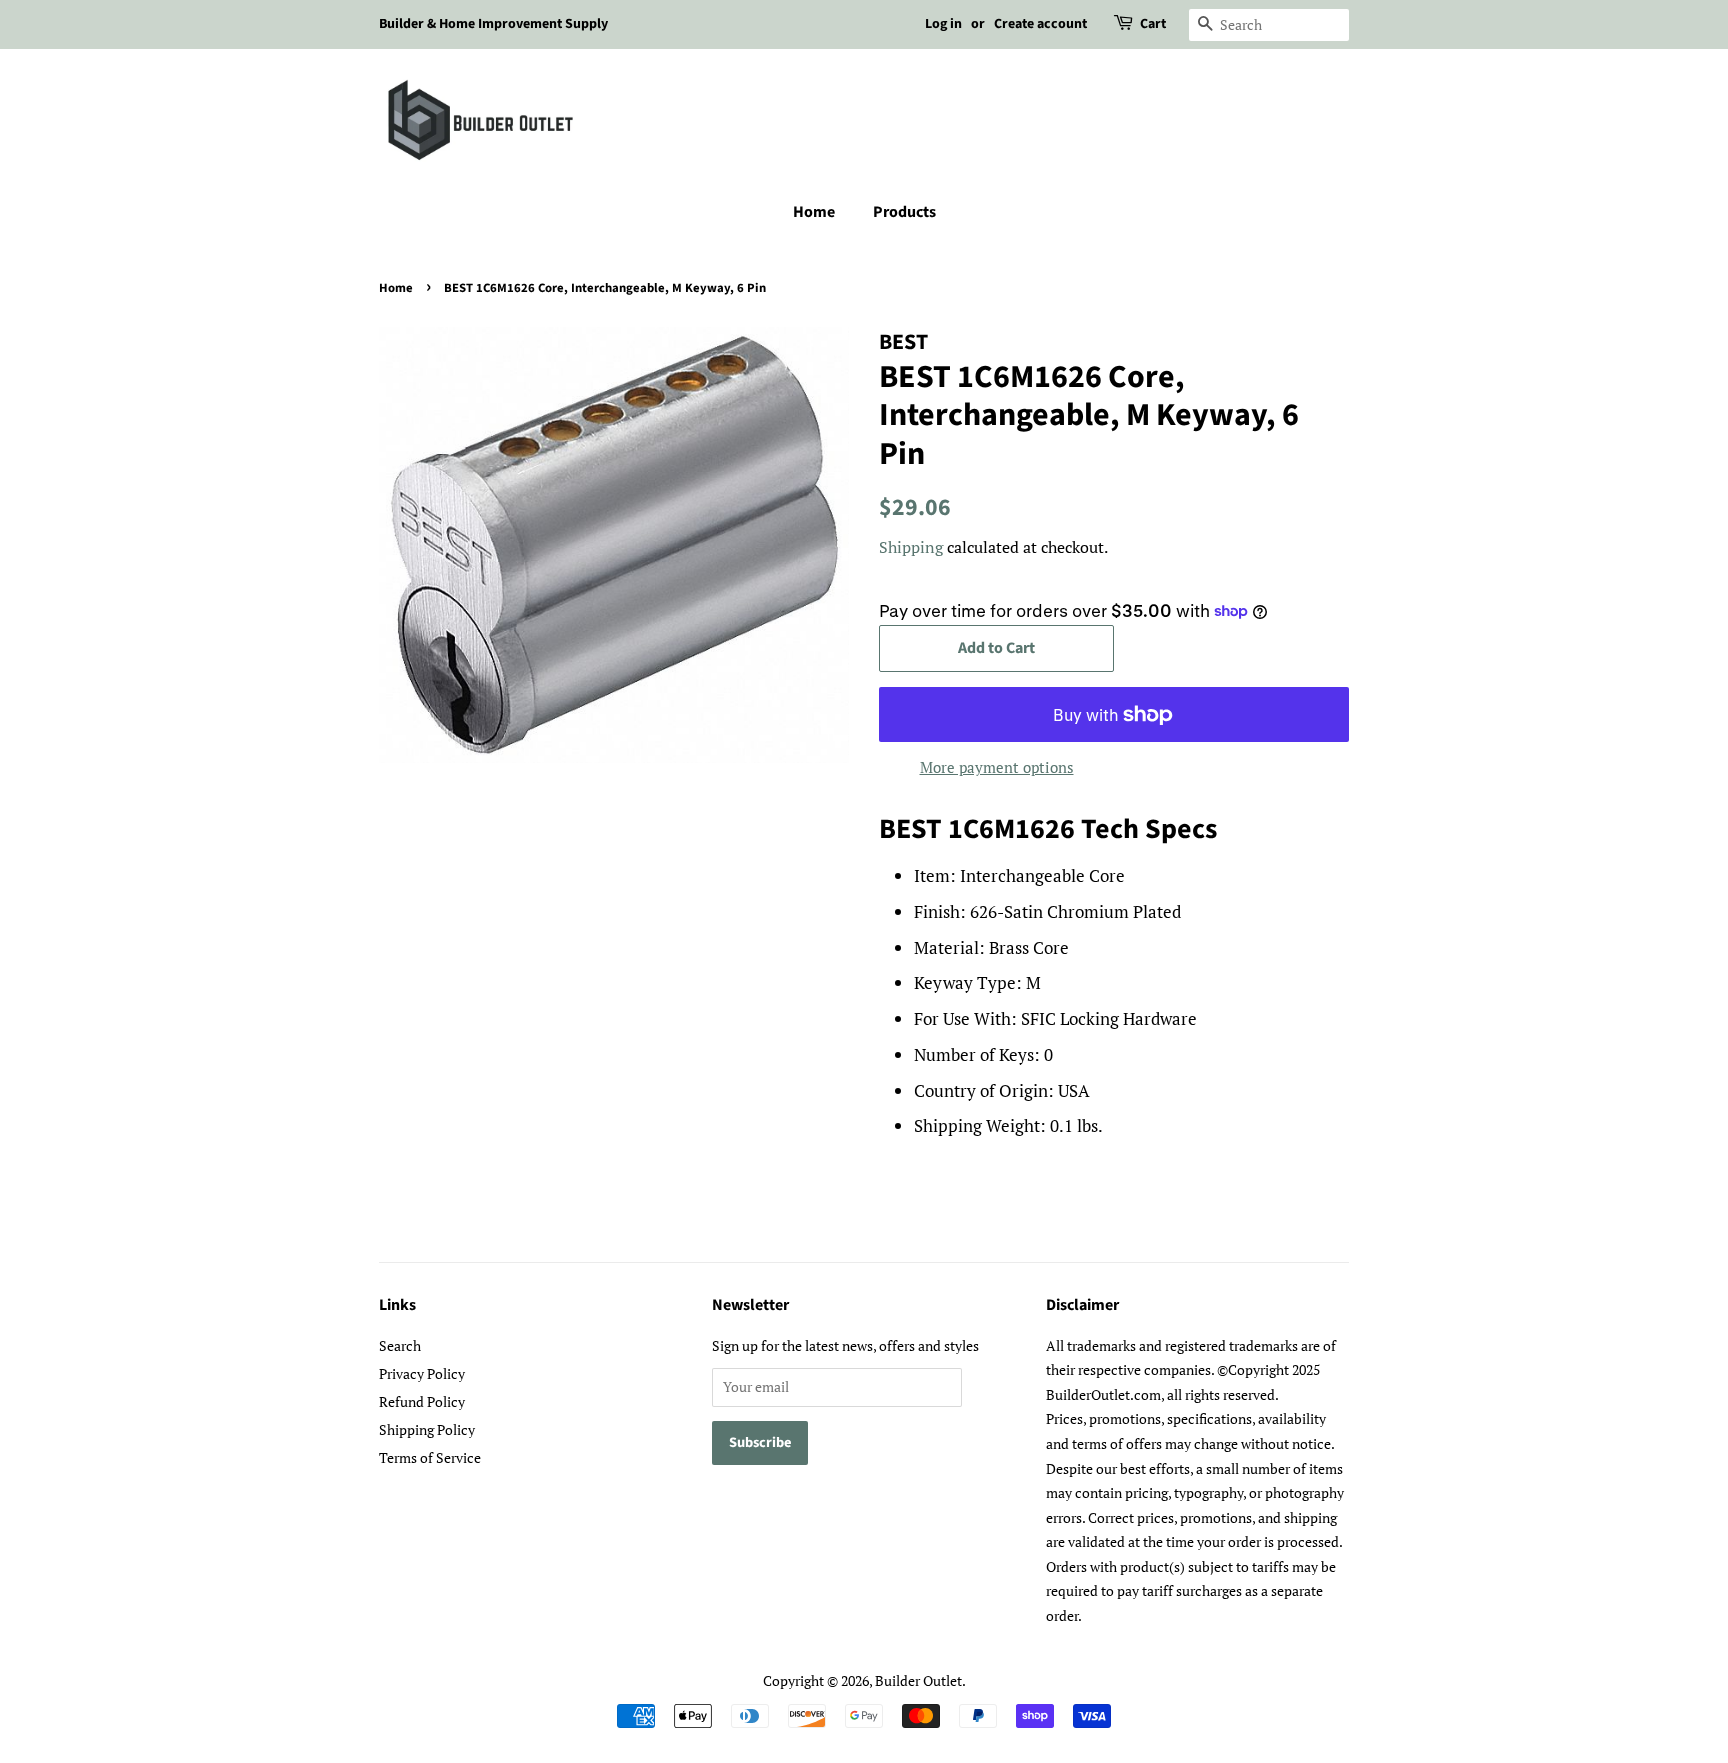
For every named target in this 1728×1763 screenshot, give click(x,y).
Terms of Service (430, 1457)
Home (814, 212)
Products (904, 212)
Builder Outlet (918, 1680)
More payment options (997, 767)
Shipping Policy (427, 1429)
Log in (943, 24)
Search (400, 1345)
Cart (1153, 24)
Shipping (911, 547)
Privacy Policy (422, 1373)
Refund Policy (422, 1401)
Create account (1040, 24)
